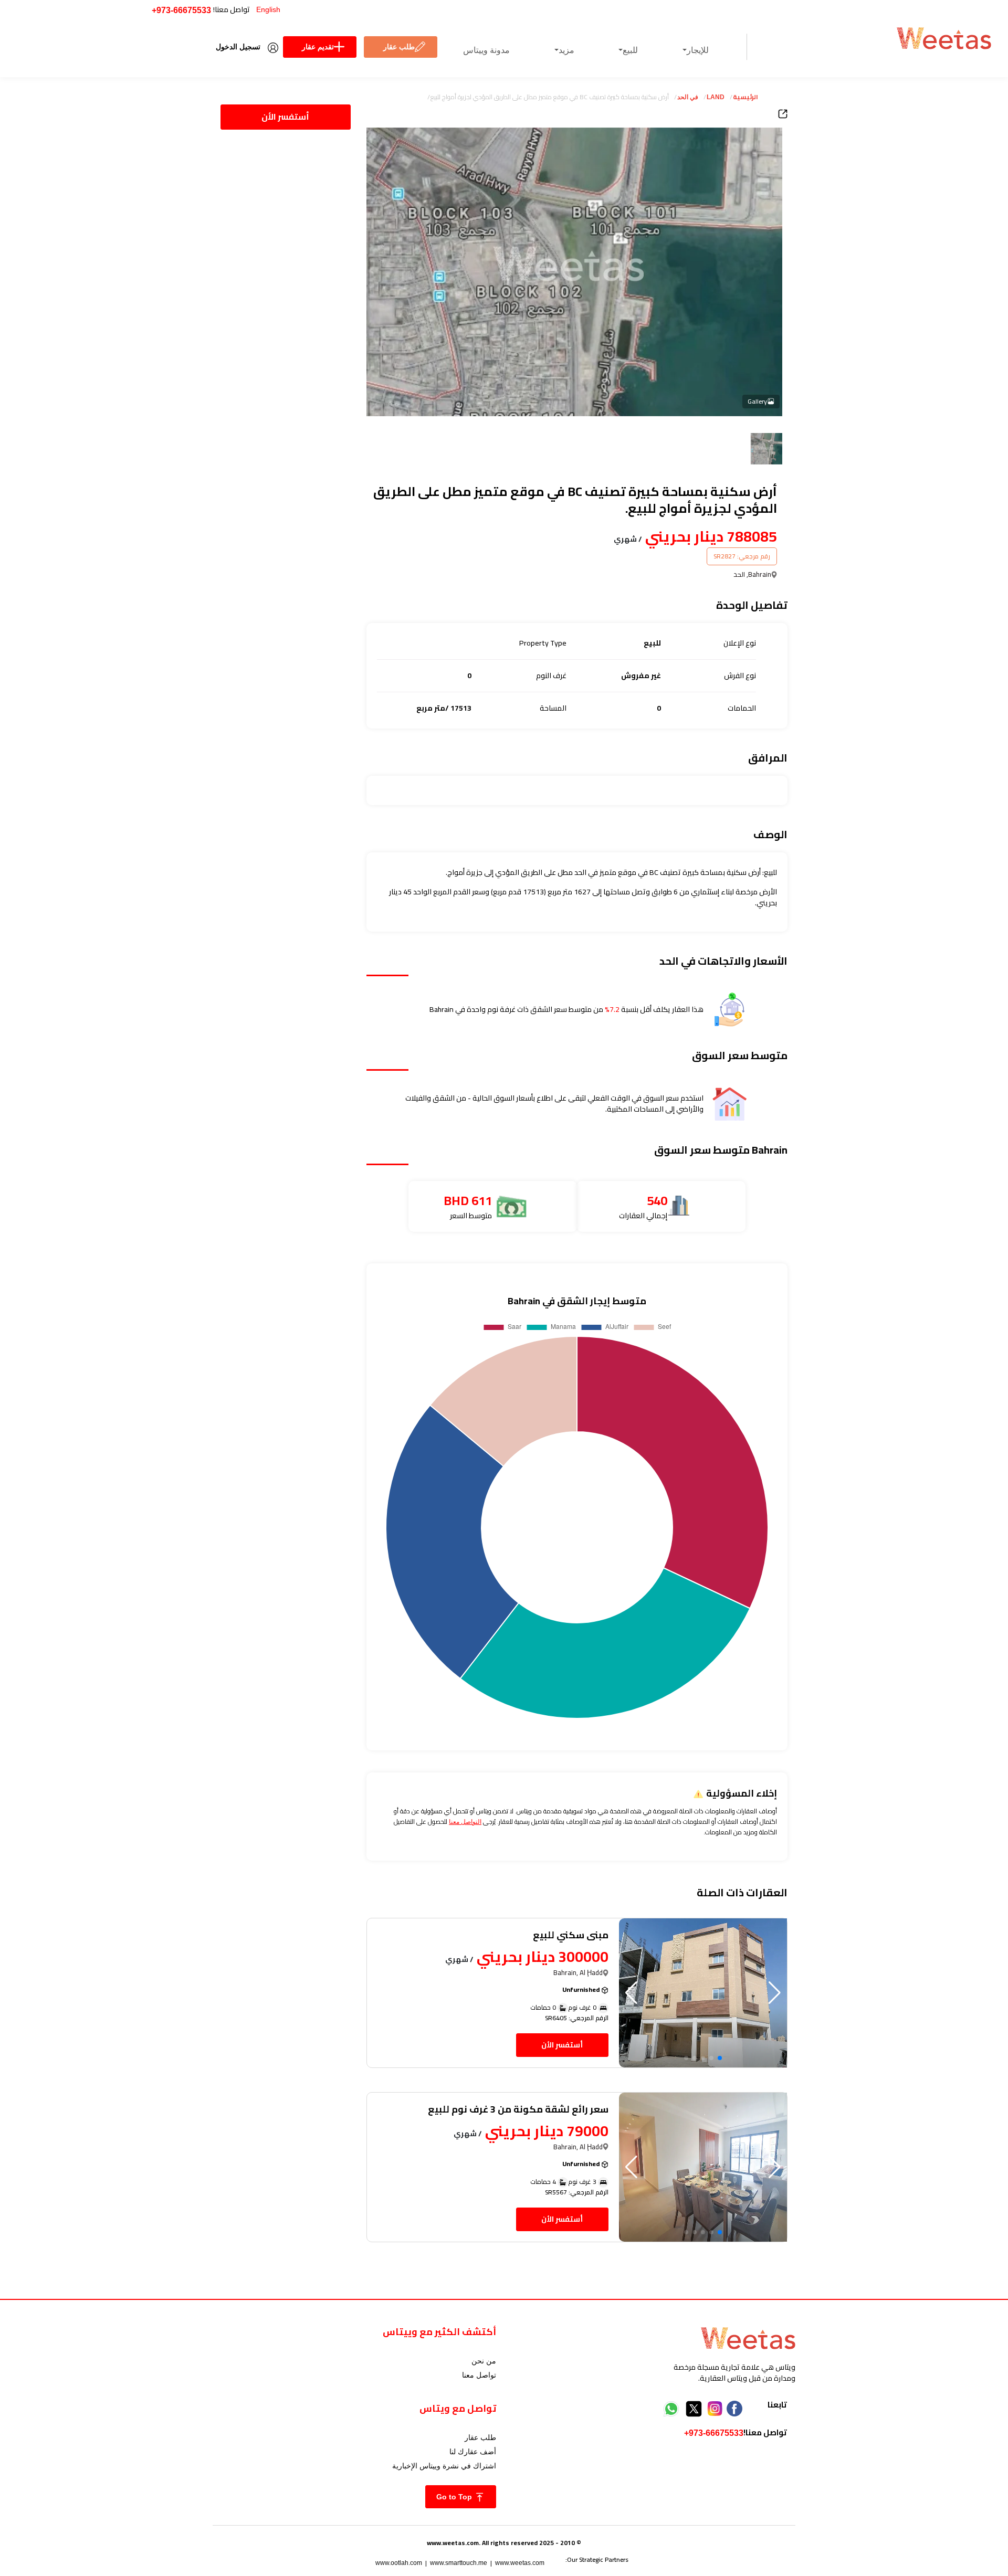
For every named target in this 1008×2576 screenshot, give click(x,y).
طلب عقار (399, 47)
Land (716, 97)
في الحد (688, 97)
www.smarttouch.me (459, 2563)
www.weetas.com (520, 2563)
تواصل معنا (479, 2375)
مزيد (566, 50)
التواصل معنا (465, 1822)
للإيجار (698, 50)
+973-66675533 (181, 10)
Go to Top (455, 2497)
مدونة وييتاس (486, 50)
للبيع (630, 50)
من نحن (484, 2361)
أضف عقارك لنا (473, 2452)
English (268, 9)
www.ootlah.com (399, 2563)
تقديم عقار (318, 47)
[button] (631, 1993)
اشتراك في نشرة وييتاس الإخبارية (444, 2466)
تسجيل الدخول (238, 47)
